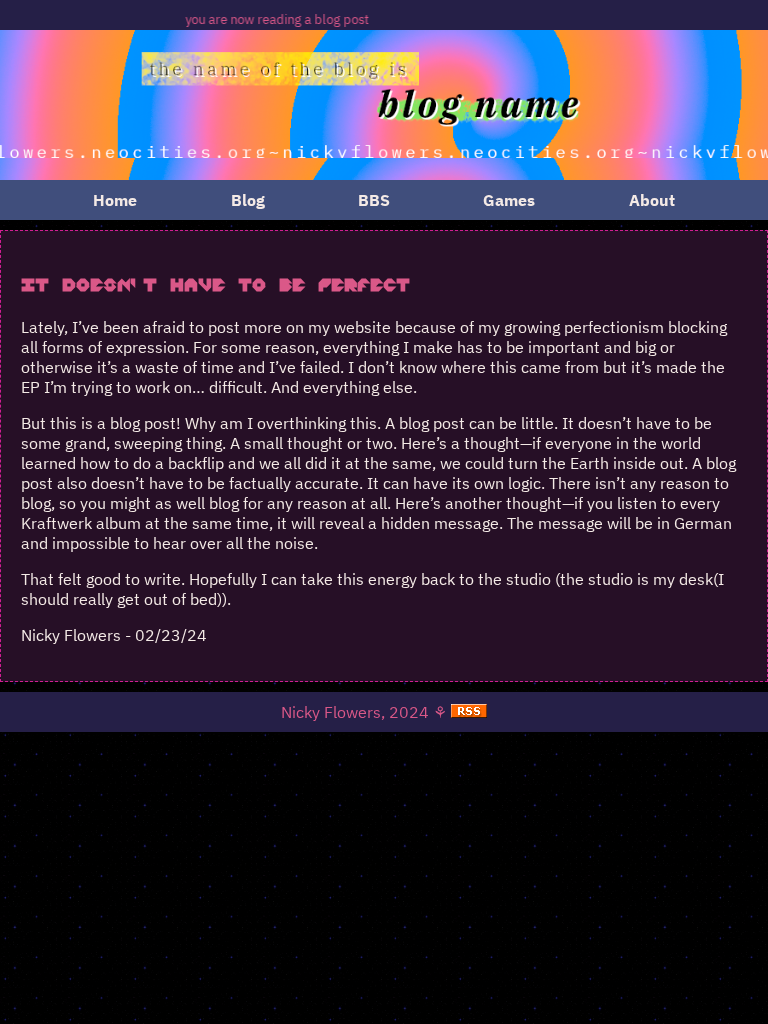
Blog (248, 200)
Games (509, 200)
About (652, 200)
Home (115, 200)
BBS (374, 200)
